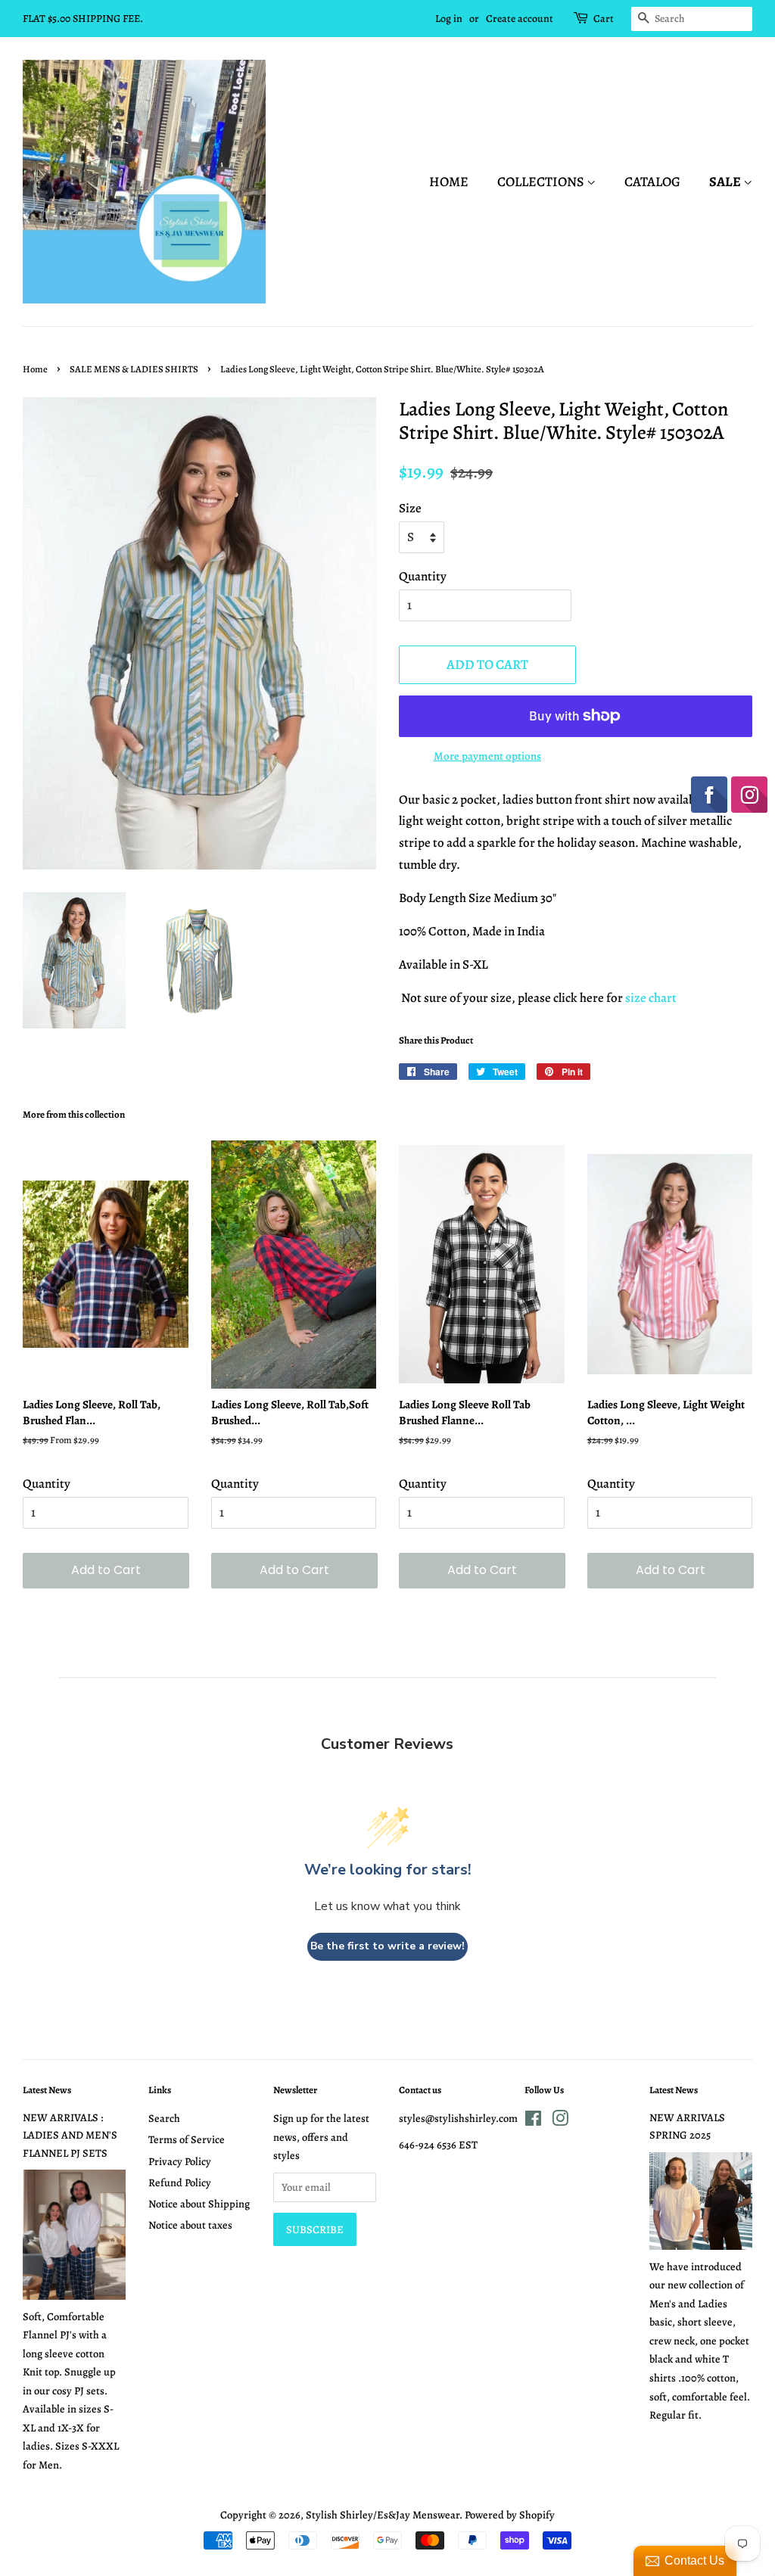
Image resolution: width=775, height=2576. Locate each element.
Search (164, 2118)
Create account (520, 19)
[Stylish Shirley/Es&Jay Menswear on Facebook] (533, 2121)
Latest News (47, 2090)
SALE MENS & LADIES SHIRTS (134, 369)
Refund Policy (180, 2182)
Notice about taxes (190, 2225)
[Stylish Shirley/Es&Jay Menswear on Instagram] (560, 2121)
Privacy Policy (180, 2161)
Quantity (423, 576)
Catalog (652, 182)
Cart (604, 19)
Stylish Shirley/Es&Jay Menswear (383, 2515)
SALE (726, 182)
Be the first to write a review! (387, 1946)
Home (449, 182)
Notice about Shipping (199, 2204)
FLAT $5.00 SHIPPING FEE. (83, 19)
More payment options (487, 756)
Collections (542, 182)
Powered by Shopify (510, 2515)
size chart (651, 998)
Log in (449, 19)
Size (410, 508)
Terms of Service (187, 2139)
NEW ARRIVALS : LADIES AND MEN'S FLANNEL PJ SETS (70, 2135)
